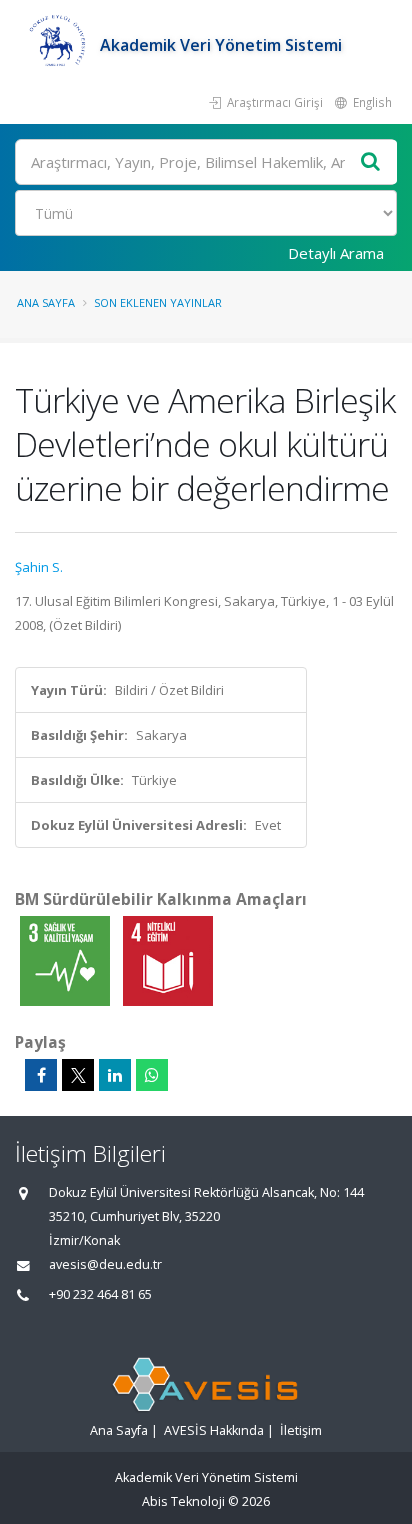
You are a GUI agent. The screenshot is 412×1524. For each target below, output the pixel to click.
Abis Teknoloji (183, 1501)
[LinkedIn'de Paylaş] (115, 1075)
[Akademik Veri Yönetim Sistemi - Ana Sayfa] (57, 45)
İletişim (301, 1430)
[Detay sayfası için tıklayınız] (66, 960)
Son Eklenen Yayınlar (158, 302)
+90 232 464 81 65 (100, 1294)
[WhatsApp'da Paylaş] (152, 1075)
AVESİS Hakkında (214, 1430)
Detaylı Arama (336, 253)
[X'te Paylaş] (78, 1075)
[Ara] (371, 162)
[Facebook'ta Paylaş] (41, 1075)
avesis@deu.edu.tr (105, 1264)
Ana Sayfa (46, 302)
